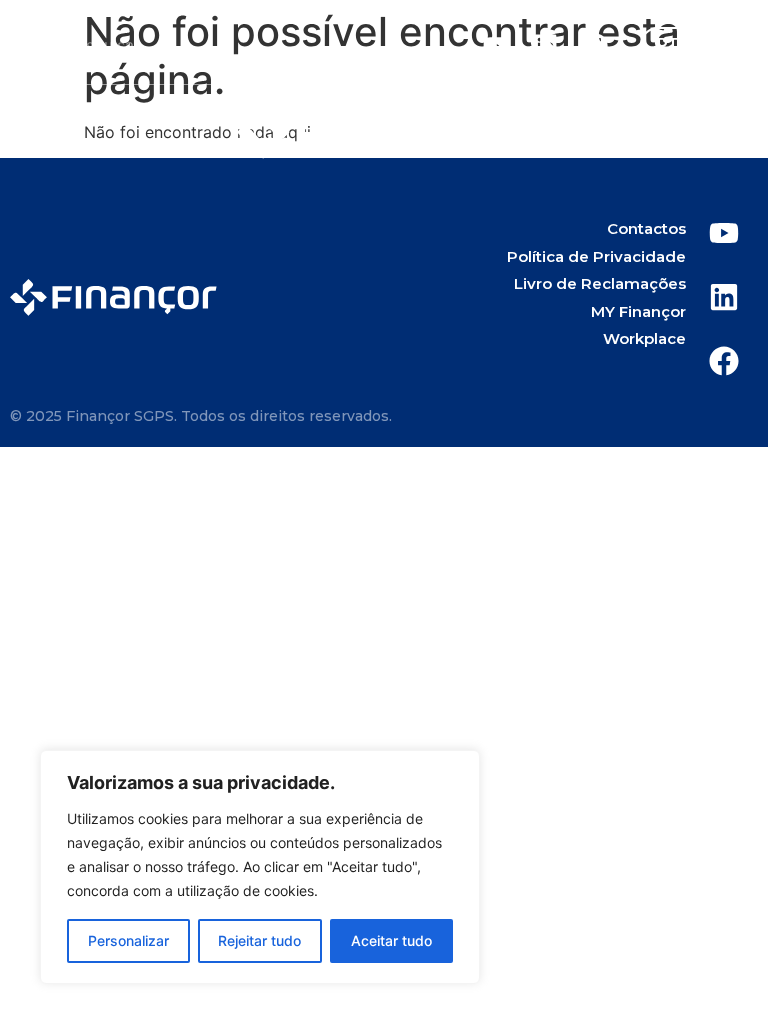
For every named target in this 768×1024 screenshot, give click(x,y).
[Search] (36, 45)
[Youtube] (495, 45)
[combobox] (191, 45)
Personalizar (128, 940)
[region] (260, 867)
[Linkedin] (545, 45)
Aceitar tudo (391, 940)
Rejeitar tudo (259, 940)
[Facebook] (595, 45)
